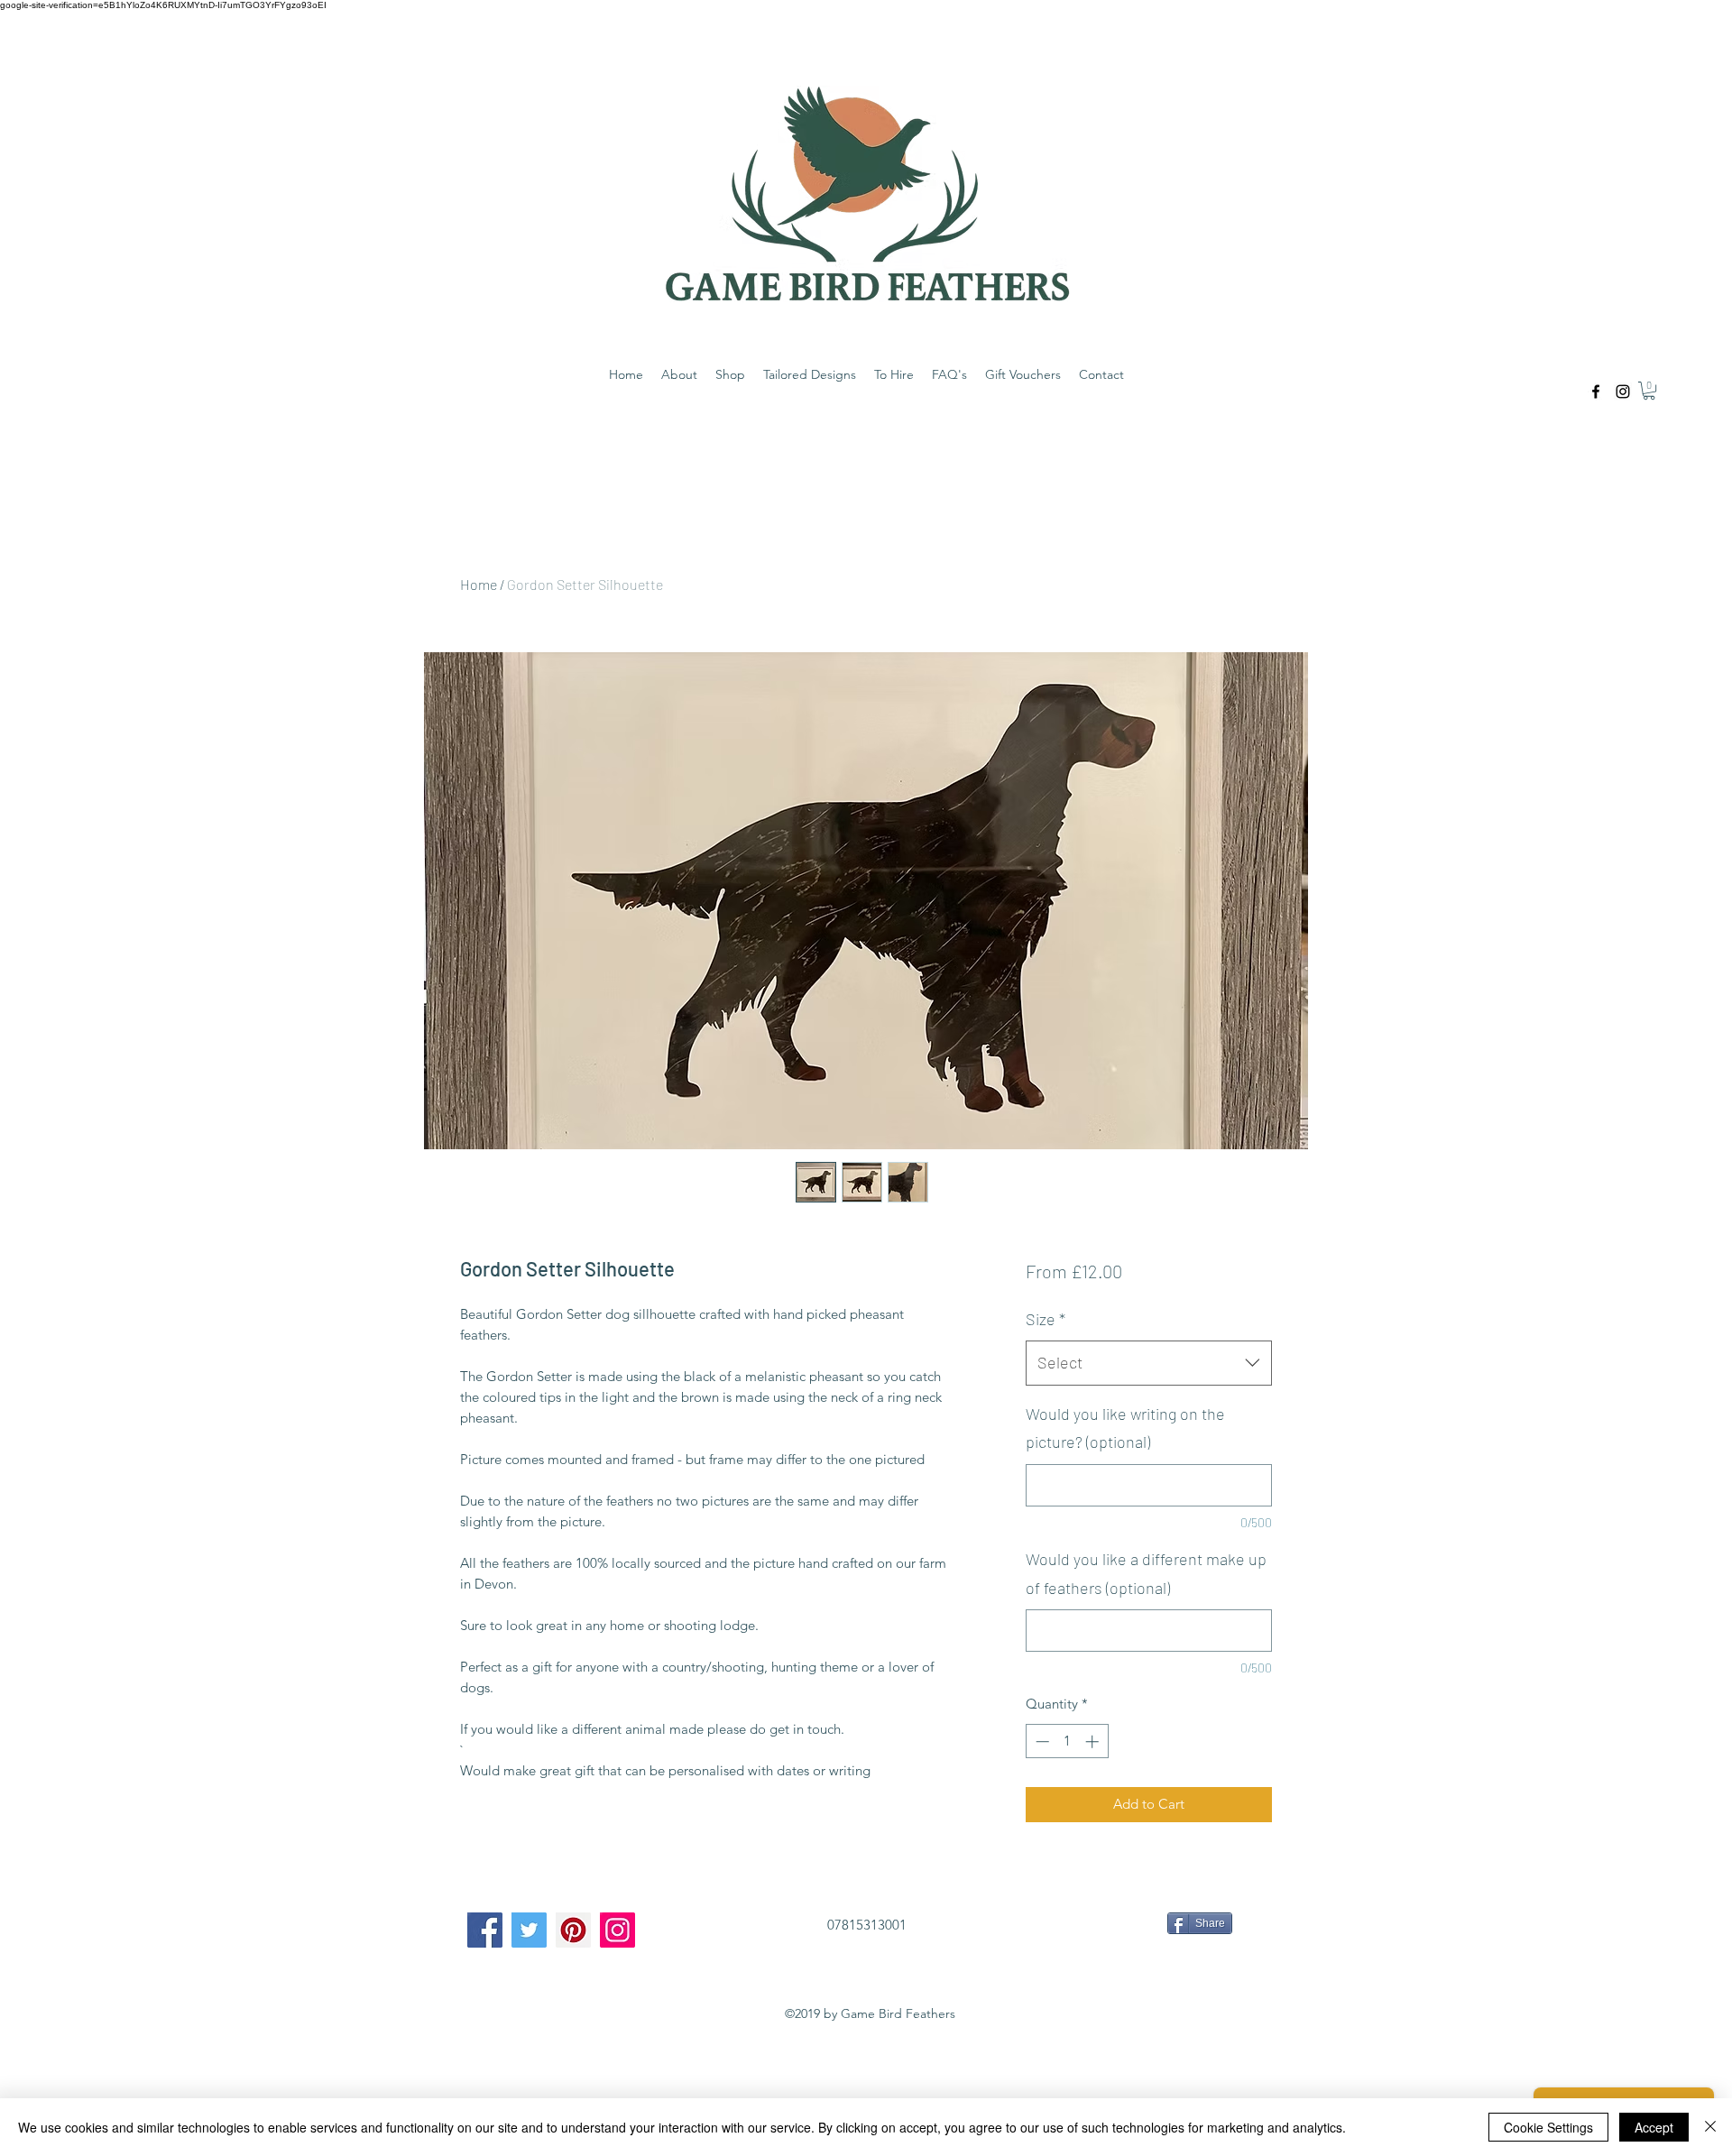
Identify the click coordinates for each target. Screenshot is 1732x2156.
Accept (1654, 2127)
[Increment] (1094, 1741)
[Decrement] (1041, 1741)
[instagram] (1623, 392)
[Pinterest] (573, 1930)
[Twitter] (529, 1930)
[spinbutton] (1067, 1741)
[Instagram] (617, 1930)
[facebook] (1596, 392)
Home (479, 584)
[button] (1649, 391)
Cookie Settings (1548, 2127)
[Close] (1710, 2127)
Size (1046, 1319)
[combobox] (1149, 1363)
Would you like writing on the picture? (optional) (1125, 1428)
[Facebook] (485, 1930)
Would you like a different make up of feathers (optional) (1146, 1573)
